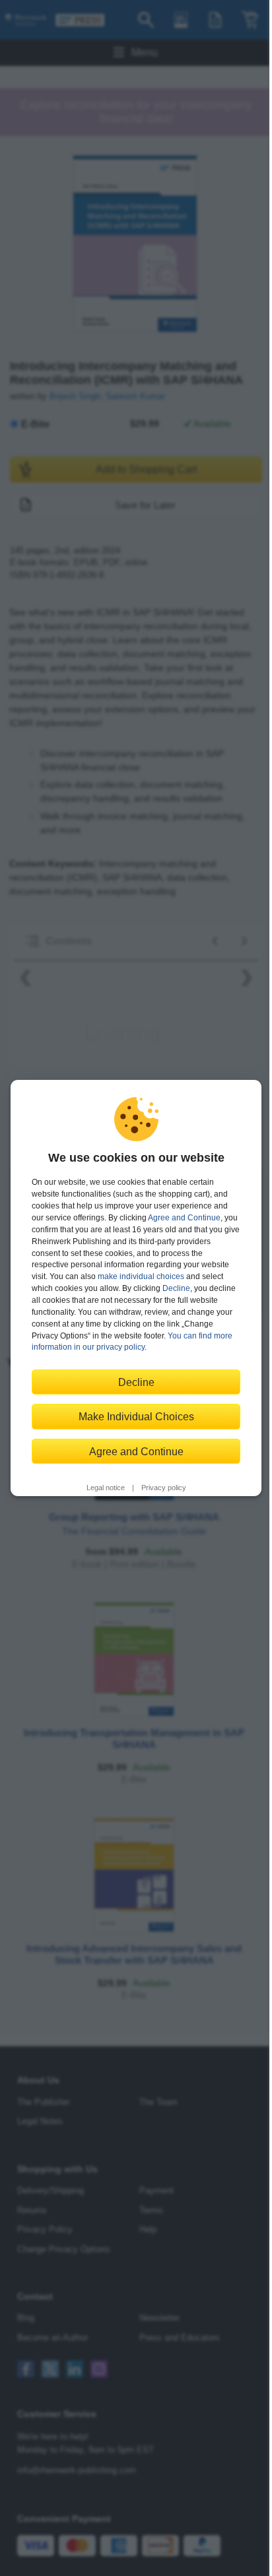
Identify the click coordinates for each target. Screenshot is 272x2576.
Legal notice (106, 1488)
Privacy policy (164, 1488)
